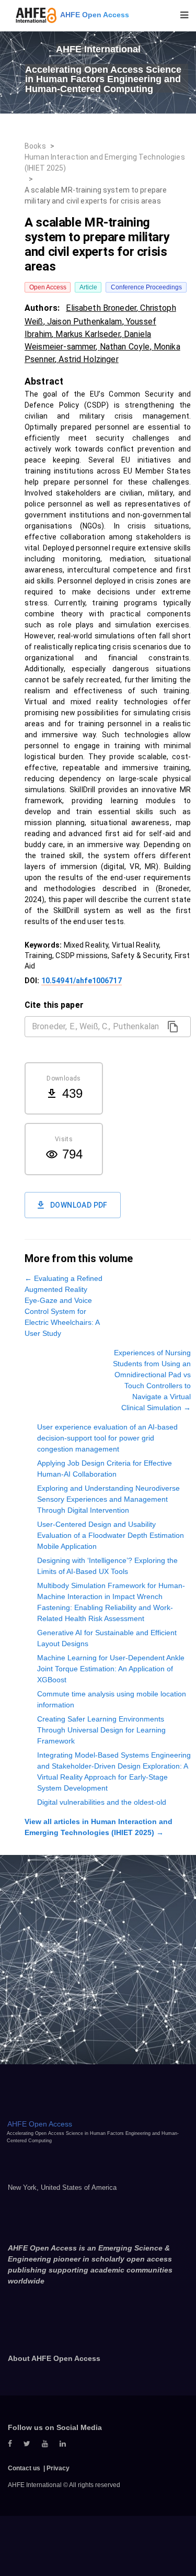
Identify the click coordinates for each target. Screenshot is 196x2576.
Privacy (58, 2468)
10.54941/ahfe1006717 (82, 981)
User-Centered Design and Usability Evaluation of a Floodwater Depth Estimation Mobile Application (111, 1535)
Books (35, 146)
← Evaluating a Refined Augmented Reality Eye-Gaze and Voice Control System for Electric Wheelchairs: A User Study (64, 1306)
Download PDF (79, 1205)
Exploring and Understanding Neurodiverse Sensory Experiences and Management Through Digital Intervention (108, 1499)
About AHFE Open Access (54, 2358)
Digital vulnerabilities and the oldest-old (102, 1802)
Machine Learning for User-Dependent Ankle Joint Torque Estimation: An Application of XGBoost (111, 1669)
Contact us (24, 2468)
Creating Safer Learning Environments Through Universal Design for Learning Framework (101, 1730)
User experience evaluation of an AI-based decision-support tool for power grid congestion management (107, 1438)
